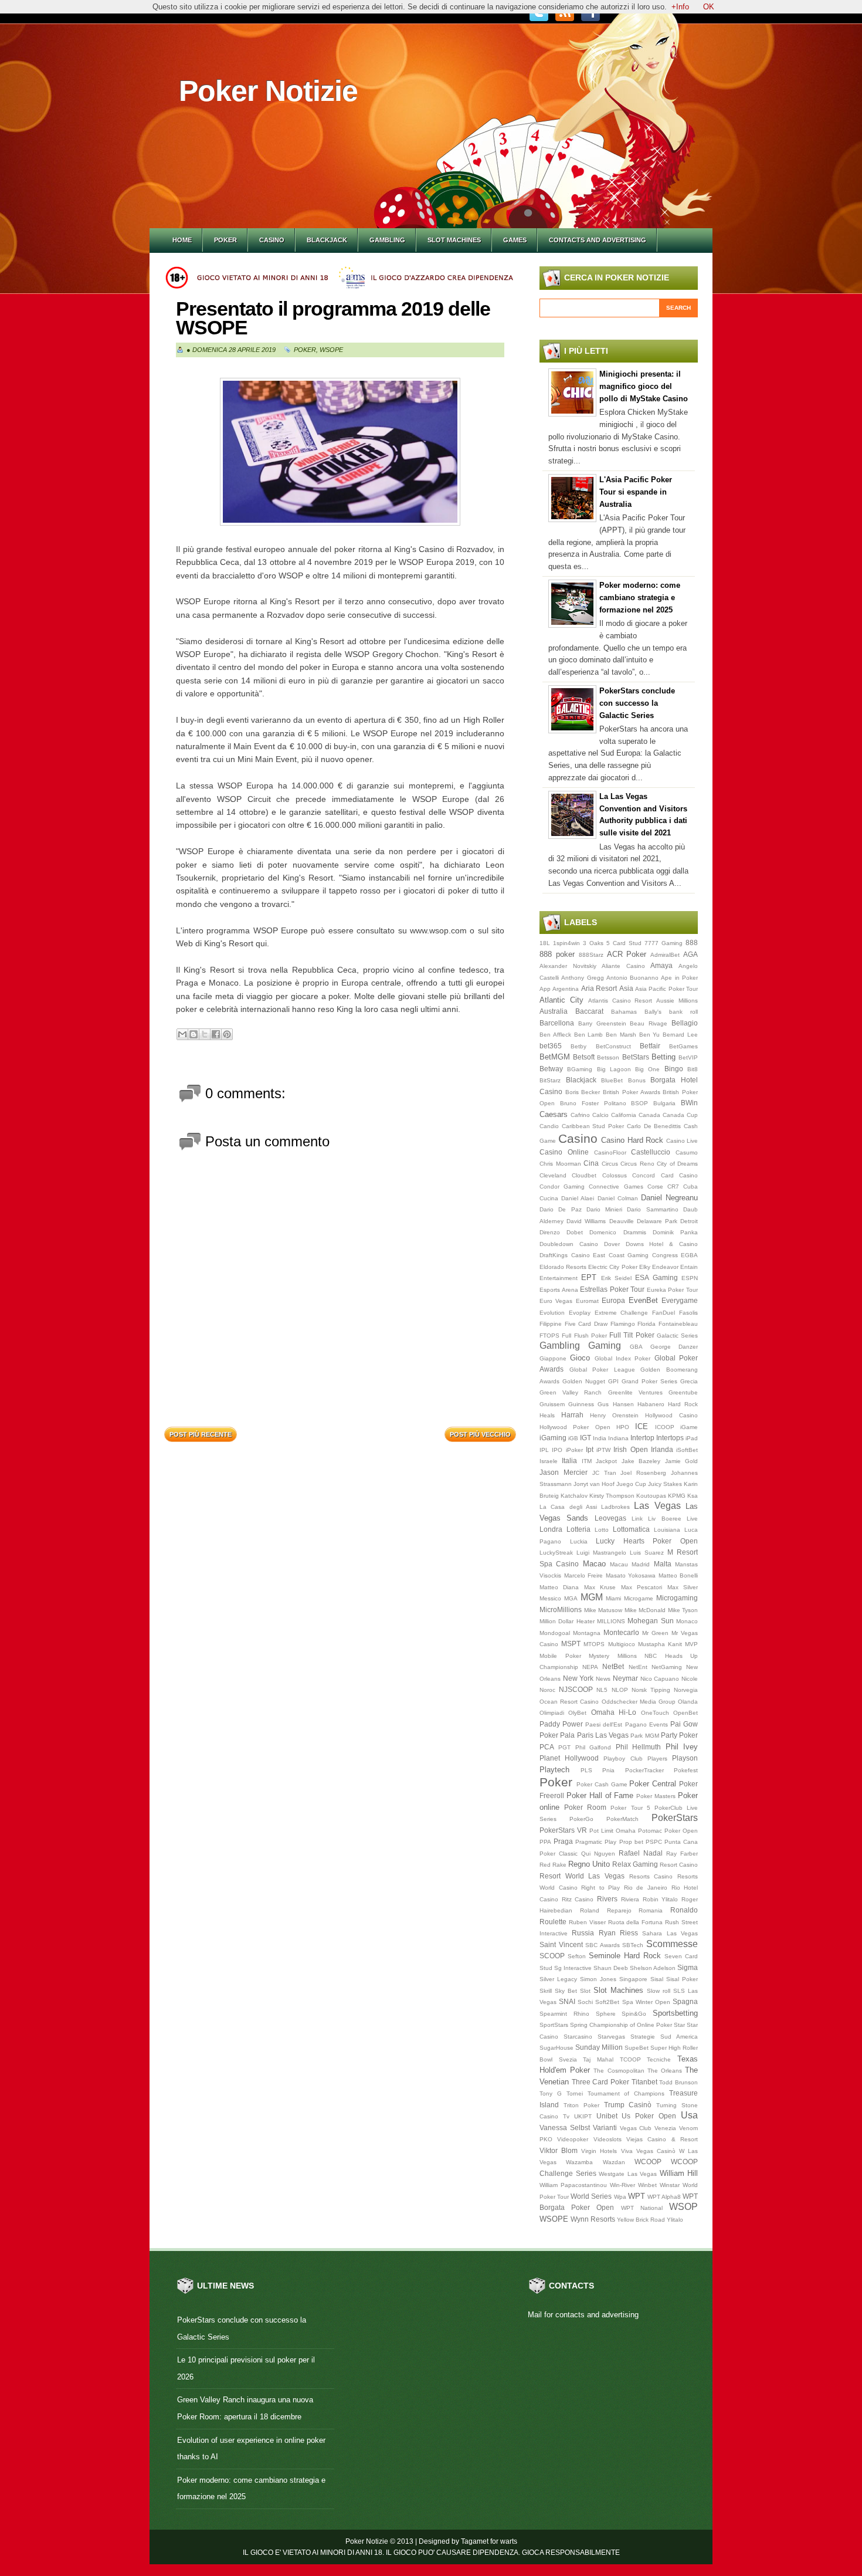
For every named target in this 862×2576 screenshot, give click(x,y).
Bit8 (693, 1069)
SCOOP (552, 1956)
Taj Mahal (598, 2059)
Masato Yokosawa (631, 1575)
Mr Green (655, 1633)
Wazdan (614, 2162)
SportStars (554, 2025)
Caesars (554, 1114)
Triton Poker (581, 2105)
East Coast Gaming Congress (635, 1255)
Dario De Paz (561, 1209)
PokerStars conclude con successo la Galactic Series (637, 703)
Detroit (689, 1221)
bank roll (683, 1012)
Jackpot (606, 1461)
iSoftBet (687, 1450)
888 (692, 942)
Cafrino (580, 1115)
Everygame (680, 1300)
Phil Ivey (682, 1747)
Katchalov (574, 1496)
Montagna (587, 1633)
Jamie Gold (681, 1461)
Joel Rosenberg (643, 1473)
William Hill (679, 2173)
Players (657, 1758)
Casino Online (564, 1152)
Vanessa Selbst (565, 2128)
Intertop (642, 1438)
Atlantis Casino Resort (620, 1001)
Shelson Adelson (653, 1968)
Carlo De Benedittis (654, 1126)
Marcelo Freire (584, 1575)
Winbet (647, 2185)
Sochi (585, 2002)
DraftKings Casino (565, 1255)
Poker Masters (656, 1796)
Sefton (577, 1956)
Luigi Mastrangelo (601, 1553)
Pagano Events (646, 1724)
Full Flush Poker (584, 1336)
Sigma (688, 1967)
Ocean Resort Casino (569, 1702)
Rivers (607, 1899)
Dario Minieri (604, 1209)
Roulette (553, 1922)
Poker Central (653, 1784)
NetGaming (667, 1667)
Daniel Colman (618, 1198)
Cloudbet (584, 1175)
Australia (554, 1011)
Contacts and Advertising (598, 240)
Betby (578, 1046)
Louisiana (667, 1530)
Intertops (670, 1438)
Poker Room (585, 1807)
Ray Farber (682, 1854)
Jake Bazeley (641, 1461)
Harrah (572, 1415)
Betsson (608, 1057)
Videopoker (573, 2139)
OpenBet (685, 1713)
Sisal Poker (682, 1979)
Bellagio (685, 1023)
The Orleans (665, 2071)
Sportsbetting (675, 2013)
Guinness (581, 1404)
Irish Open (630, 1449)
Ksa (693, 1496)
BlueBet (612, 1080)
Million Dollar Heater (567, 1621)
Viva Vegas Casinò (648, 2151)
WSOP (683, 2207)
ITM (587, 1461)
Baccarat (589, 1011)
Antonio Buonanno (632, 978)
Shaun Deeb (611, 1968)
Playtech (554, 1770)
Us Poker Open (649, 2116)
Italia (569, 1460)
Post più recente (201, 1434)
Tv (566, 2116)
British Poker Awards (631, 1092)
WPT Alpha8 (664, 2197)
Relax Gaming (635, 1864)
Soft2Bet (607, 2002)
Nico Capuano (660, 1679)
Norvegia (686, 1690)
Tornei (575, 2093)
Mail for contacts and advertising (583, 2315)
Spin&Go (634, 2014)
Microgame (639, 1598)
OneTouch (655, 1713)
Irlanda (662, 1449)
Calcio (600, 1115)
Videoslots (608, 2139)
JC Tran (604, 1473)
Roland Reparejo (606, 1910)
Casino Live (682, 1141)
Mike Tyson (683, 1610)
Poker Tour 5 (630, 1808)
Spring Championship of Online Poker (621, 2025)
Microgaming (677, 1598)
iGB (573, 1438)
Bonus (637, 1080)
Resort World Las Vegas (582, 1876)
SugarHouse (556, 2048)
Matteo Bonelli (678, 1575)
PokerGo (581, 1819)
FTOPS (549, 1336)
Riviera (630, 1899)
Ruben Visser (587, 1922)
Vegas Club (636, 2128)
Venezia (665, 2128)
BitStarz (550, 1080)
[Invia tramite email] (182, 1034)
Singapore (633, 1979)
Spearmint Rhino (564, 2014)
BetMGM (555, 1057)
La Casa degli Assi (568, 1507)
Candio (549, 1126)
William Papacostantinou (573, 2185)
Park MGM (644, 1736)
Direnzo (550, 1232)
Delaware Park (657, 1221)
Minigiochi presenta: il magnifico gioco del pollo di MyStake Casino (644, 386)
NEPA (590, 1667)
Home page (341, 1431)
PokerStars (675, 1818)
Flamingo (623, 1324)
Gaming (605, 1345)
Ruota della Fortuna (636, 1922)
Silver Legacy (558, 1979)
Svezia (568, 2059)
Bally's (653, 1012)
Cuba (690, 1187)
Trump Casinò (628, 2105)
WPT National (642, 2208)
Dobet (575, 1232)
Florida (646, 1324)
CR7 (673, 1187)
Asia (626, 988)
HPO (623, 1427)
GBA (636, 1347)
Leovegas (610, 1518)
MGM (592, 1597)
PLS (586, 1770)
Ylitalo (675, 2220)
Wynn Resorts (593, 2219)
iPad (692, 1438)
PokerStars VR (563, 1830)
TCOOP (630, 2059)
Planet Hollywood (569, 1758)
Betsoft (584, 1057)
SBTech (633, 1945)
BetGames (683, 1046)
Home (182, 240)
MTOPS (594, 1644)
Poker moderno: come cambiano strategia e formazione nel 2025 (640, 598)
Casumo (687, 1152)
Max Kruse (600, 1587)
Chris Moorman (560, 1164)
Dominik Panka (675, 1232)
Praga (563, 1841)
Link (637, 1519)
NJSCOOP (576, 1689)
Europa (613, 1300)
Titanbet (644, 2082)
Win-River (622, 2185)
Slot (585, 1991)
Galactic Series (677, 1336)
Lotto (602, 1530)
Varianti (605, 2128)
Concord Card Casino (665, 1175)
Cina (591, 1163)
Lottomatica (631, 1529)
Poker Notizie (268, 91)
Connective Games (616, 1187)
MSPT (571, 1644)
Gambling (387, 240)
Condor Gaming (562, 1187)
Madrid (641, 1564)
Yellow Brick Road (641, 2220)
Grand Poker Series (649, 1381)
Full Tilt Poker (632, 1335)
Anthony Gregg (582, 978)
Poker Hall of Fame (600, 1795)
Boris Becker (583, 1092)
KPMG (677, 1496)
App (545, 989)
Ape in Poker (679, 978)
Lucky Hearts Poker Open (647, 1541)
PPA (545, 1842)
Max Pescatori (642, 1587)
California (624, 1115)
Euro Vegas (556, 1301)
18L (545, 943)
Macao (594, 1564)
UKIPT (583, 2116)
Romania (651, 1910)
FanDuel (664, 1313)
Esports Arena (559, 1290)
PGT (564, 1747)
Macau (619, 1564)
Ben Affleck (555, 1035)
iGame (689, 1427)
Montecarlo (621, 1632)
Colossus (615, 1175)
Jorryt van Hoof (594, 1484)
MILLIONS (611, 1621)
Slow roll (659, 1991)
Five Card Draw (586, 1324)
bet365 (551, 1046)
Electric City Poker (612, 1267)
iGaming (553, 1438)
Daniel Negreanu (669, 1198)
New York (578, 1678)
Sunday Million (599, 2047)
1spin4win (566, 943)
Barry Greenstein (602, 1023)
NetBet (613, 1666)
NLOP (620, 1690)
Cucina (549, 1198)
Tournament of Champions (626, 2093)
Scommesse (672, 1944)
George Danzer (674, 1347)
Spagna (685, 2001)
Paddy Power (561, 1724)
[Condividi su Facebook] (216, 1034)
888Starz (591, 955)
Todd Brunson (678, 2082)
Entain (689, 1267)
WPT (637, 2196)
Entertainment (559, 1278)
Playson (685, 1758)
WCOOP (648, 2162)
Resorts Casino (651, 1876)
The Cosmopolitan (619, 2071)
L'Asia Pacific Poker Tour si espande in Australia (636, 492)
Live (692, 1519)
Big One (647, 1069)
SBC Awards (603, 1945)
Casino (272, 240)
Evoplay (580, 1313)
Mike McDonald (645, 1610)
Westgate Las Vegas (628, 2174)
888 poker (557, 954)
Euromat (587, 1301)
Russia (583, 1933)
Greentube (683, 1392)
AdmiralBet (665, 955)
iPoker (574, 1450)
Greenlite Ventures (635, 1392)
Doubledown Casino (569, 1244)
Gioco (580, 1358)
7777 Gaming (664, 943)
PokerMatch (622, 1819)
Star (679, 2025)
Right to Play (600, 1888)
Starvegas (611, 2037)
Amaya (661, 965)
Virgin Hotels (599, 2151)
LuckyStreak (556, 1553)
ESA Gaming (656, 1277)
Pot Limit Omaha (612, 1831)
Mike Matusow (603, 1610)
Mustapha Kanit (660, 1644)
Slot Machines (454, 240)
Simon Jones (598, 1979)
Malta (663, 1564)
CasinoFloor (610, 1152)
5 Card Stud (624, 943)
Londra (551, 1529)
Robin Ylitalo (661, 1899)
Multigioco (622, 1644)
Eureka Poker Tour (672, 1290)
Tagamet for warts (489, 2541)
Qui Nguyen (598, 1854)
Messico (550, 1598)
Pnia (608, 1770)
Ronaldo (684, 1910)
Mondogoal (555, 1633)
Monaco (687, 1621)
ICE (642, 1426)
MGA (571, 1598)
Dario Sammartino (652, 1209)
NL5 (602, 1690)
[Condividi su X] (205, 1034)
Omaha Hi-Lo (614, 1712)
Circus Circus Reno (628, 1164)
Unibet (607, 2116)
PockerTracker (644, 1770)
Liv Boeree (664, 1519)
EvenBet (643, 1300)
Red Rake (553, 1865)
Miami (613, 1598)
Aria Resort (599, 988)
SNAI (567, 2001)
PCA (547, 1747)
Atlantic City (561, 1000)
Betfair (650, 1046)
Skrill (546, 1991)
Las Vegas (657, 1506)
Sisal (657, 1979)
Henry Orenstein (614, 1415)
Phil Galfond (593, 1747)
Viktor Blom (559, 2150)
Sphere (606, 2014)
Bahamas (624, 1012)
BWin (689, 1103)
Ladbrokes (615, 1507)
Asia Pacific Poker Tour (666, 989)
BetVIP (688, 1057)
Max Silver (683, 1587)
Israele (549, 1461)
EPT (589, 1277)
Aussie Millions (677, 1001)
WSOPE (331, 350)
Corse (655, 1187)
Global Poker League (602, 1370)
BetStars (636, 1057)
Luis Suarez (647, 1553)
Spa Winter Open (646, 2002)
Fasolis (688, 1313)
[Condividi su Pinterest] (227, 1034)
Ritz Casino (578, 1899)
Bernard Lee (680, 1035)
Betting (664, 1057)
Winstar (670, 2185)
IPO (557, 1450)
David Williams (586, 1221)
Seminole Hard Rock (625, 1956)
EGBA (689, 1255)
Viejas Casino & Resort (662, 2139)
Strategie (643, 2037)
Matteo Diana (559, 1587)
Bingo (674, 1069)
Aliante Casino (623, 966)
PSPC (654, 1842)
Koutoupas (651, 1496)
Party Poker (679, 1735)
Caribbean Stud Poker (593, 1126)
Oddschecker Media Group (639, 1702)
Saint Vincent (561, 1944)
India (600, 1438)
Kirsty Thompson (612, 1496)
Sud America (679, 2037)
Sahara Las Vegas (670, 1933)
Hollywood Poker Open (575, 1427)
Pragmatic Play (596, 1842)
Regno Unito (589, 1864)
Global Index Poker (623, 1358)
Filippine (551, 1324)
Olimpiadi (552, 1713)
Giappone (553, 1358)
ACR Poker (627, 954)
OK (709, 7)
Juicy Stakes (665, 1484)
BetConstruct (613, 1046)
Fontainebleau (678, 1324)
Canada (649, 1115)
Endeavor (665, 1267)
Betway (551, 1069)
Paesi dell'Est (604, 1724)
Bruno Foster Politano (593, 1103)
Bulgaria (664, 1103)
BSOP (639, 1103)
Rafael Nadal (641, 1853)
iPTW (603, 1450)
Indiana (618, 1438)
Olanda (688, 1702)
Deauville (622, 1221)
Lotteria (578, 1529)
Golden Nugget (584, 1381)
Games (515, 240)
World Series (591, 2196)
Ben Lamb (589, 1035)
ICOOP (665, 1427)
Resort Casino (679, 1865)
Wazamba (579, 2162)
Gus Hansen (615, 1404)
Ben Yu (650, 1035)
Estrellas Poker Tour (612, 1289)
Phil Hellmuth (638, 1747)
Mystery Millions (613, 1656)
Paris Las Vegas (603, 1735)
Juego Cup (631, 1484)
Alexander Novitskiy (568, 966)
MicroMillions (561, 1609)
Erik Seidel (616, 1278)
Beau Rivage (649, 1023)
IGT (586, 1438)
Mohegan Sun (650, 1621)
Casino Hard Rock (632, 1140)
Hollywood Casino (671, 1415)
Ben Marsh (621, 1035)
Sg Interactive (573, 1968)
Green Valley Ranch (571, 1392)
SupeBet (637, 2048)
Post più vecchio (480, 1434)
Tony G (551, 2093)
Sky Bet (566, 1991)
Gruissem (552, 1404)
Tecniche (659, 2059)
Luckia (579, 1541)
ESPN (690, 1278)
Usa (689, 2115)
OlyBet (577, 1713)
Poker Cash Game (602, 1784)
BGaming (580, 1069)
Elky (645, 1267)
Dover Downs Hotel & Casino (651, 1244)
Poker (225, 240)
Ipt (590, 1449)
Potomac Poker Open (668, 1831)
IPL (544, 1450)
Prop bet (631, 1842)
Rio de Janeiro (646, 1888)
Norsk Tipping (651, 1690)
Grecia (689, 1381)
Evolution (552, 1313)
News (603, 1679)
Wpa (620, 2197)
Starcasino (578, 2037)
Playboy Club (623, 1758)
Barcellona (557, 1023)
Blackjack (327, 240)
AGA (690, 954)
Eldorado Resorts (563, 1267)
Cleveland (553, 1175)
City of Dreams (677, 1164)
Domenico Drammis (617, 1232)
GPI (613, 1381)
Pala (567, 1735)
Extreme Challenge (622, 1313)
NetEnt (638, 1667)
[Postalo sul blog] (194, 1034)
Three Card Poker (600, 2082)
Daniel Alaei (578, 1198)
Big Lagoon (614, 1069)
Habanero (651, 1404)
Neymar (625, 1678)
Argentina (566, 989)
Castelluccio (651, 1152)
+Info (680, 7)
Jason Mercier (564, 1472)
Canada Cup (680, 1115)
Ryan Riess (618, 1933)
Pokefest (686, 1770)
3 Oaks (593, 943)
